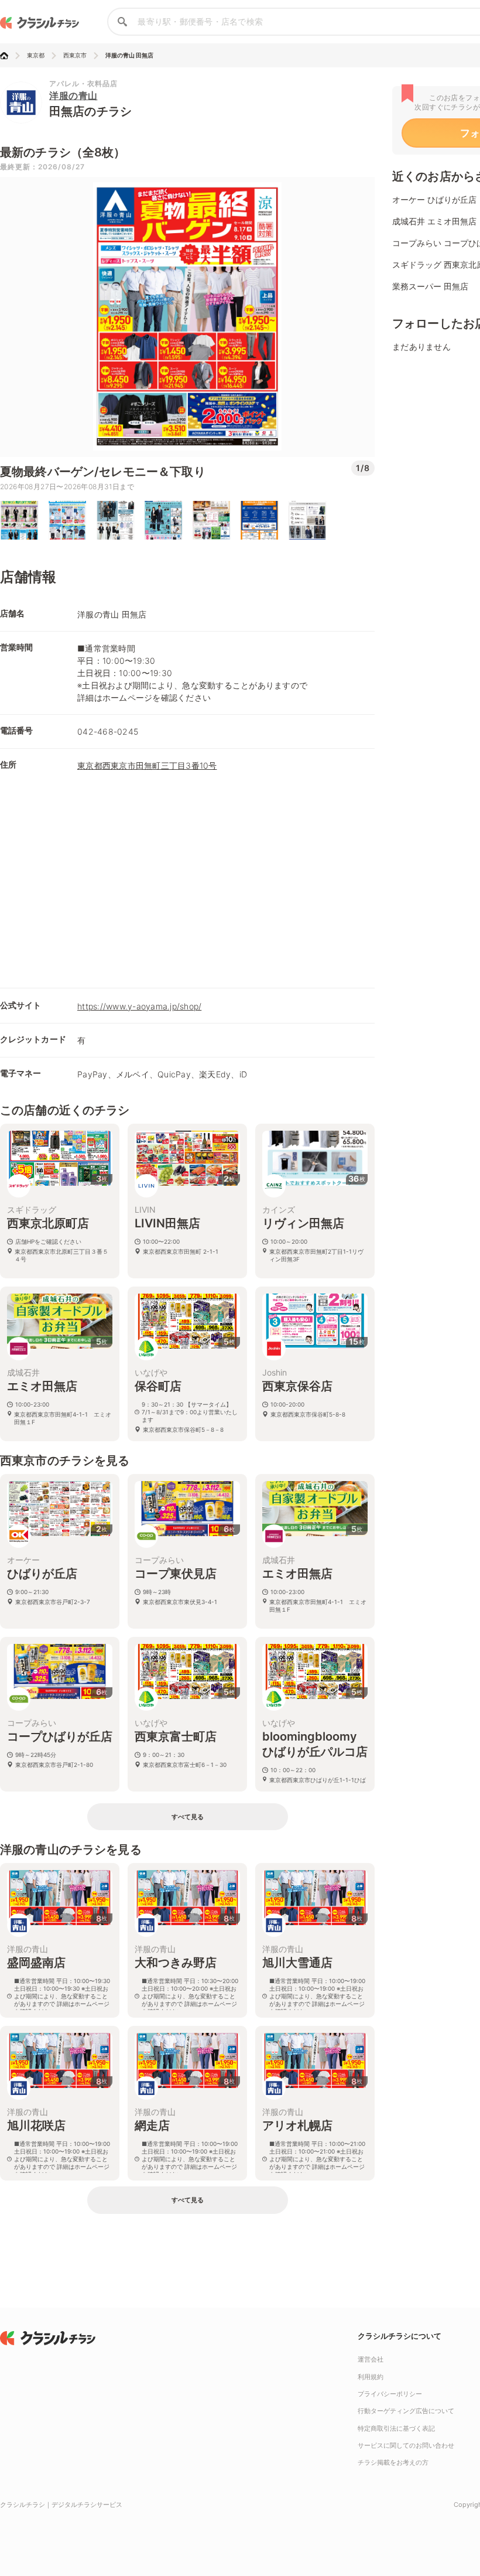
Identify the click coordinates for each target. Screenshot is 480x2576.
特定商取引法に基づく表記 (396, 2428)
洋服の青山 (73, 95)
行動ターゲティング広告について (406, 2411)
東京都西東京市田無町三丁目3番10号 (147, 765)
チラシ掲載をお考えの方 (393, 2462)
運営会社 (371, 2359)
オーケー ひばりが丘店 (434, 199)
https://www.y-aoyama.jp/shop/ (139, 1006)
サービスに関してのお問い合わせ (406, 2445)
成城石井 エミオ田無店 (434, 221)
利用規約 (371, 2377)
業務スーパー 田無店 (430, 286)
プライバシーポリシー (390, 2394)
